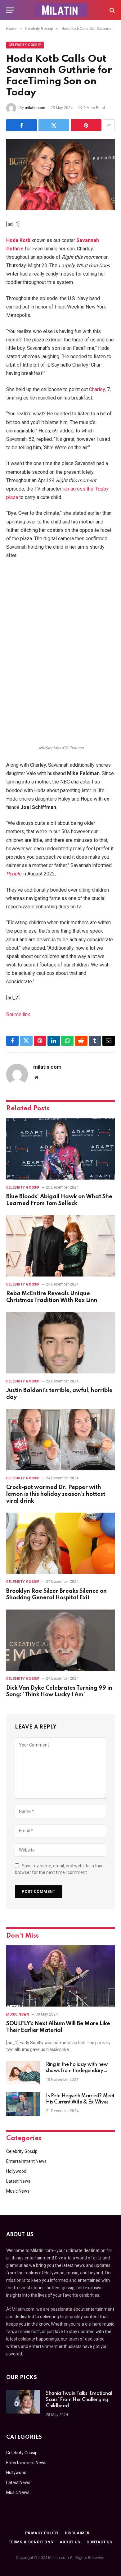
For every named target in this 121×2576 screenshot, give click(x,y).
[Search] (112, 10)
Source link (18, 1014)
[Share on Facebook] (22, 125)
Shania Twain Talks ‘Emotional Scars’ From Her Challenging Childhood (79, 2400)
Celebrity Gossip (25, 45)
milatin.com (35, 108)
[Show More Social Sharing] (109, 125)
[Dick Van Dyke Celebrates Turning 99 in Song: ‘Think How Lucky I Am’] (60, 1640)
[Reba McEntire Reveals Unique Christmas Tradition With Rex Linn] (60, 1246)
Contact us (99, 2542)
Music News (18, 2191)
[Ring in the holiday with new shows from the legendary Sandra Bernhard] (23, 2073)
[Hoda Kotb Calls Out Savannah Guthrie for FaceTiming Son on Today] (60, 174)
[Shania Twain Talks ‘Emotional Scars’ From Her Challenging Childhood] (23, 2402)
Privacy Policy (42, 2533)
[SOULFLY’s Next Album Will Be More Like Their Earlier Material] (60, 1976)
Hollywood (16, 2171)
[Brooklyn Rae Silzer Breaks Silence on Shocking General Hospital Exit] (60, 1543)
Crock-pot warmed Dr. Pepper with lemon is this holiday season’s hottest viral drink (56, 1494)
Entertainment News (26, 2161)
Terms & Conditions (31, 2542)
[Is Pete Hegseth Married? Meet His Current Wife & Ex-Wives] (23, 2104)
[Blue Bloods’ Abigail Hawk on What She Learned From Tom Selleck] (60, 1149)
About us (70, 2542)
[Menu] (10, 10)
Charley (97, 389)
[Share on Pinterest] (86, 125)
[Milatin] (60, 10)
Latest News (18, 2181)
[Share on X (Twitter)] (54, 125)
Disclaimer (77, 2533)
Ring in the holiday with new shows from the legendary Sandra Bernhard (77, 2071)
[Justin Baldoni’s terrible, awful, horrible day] (60, 1343)
